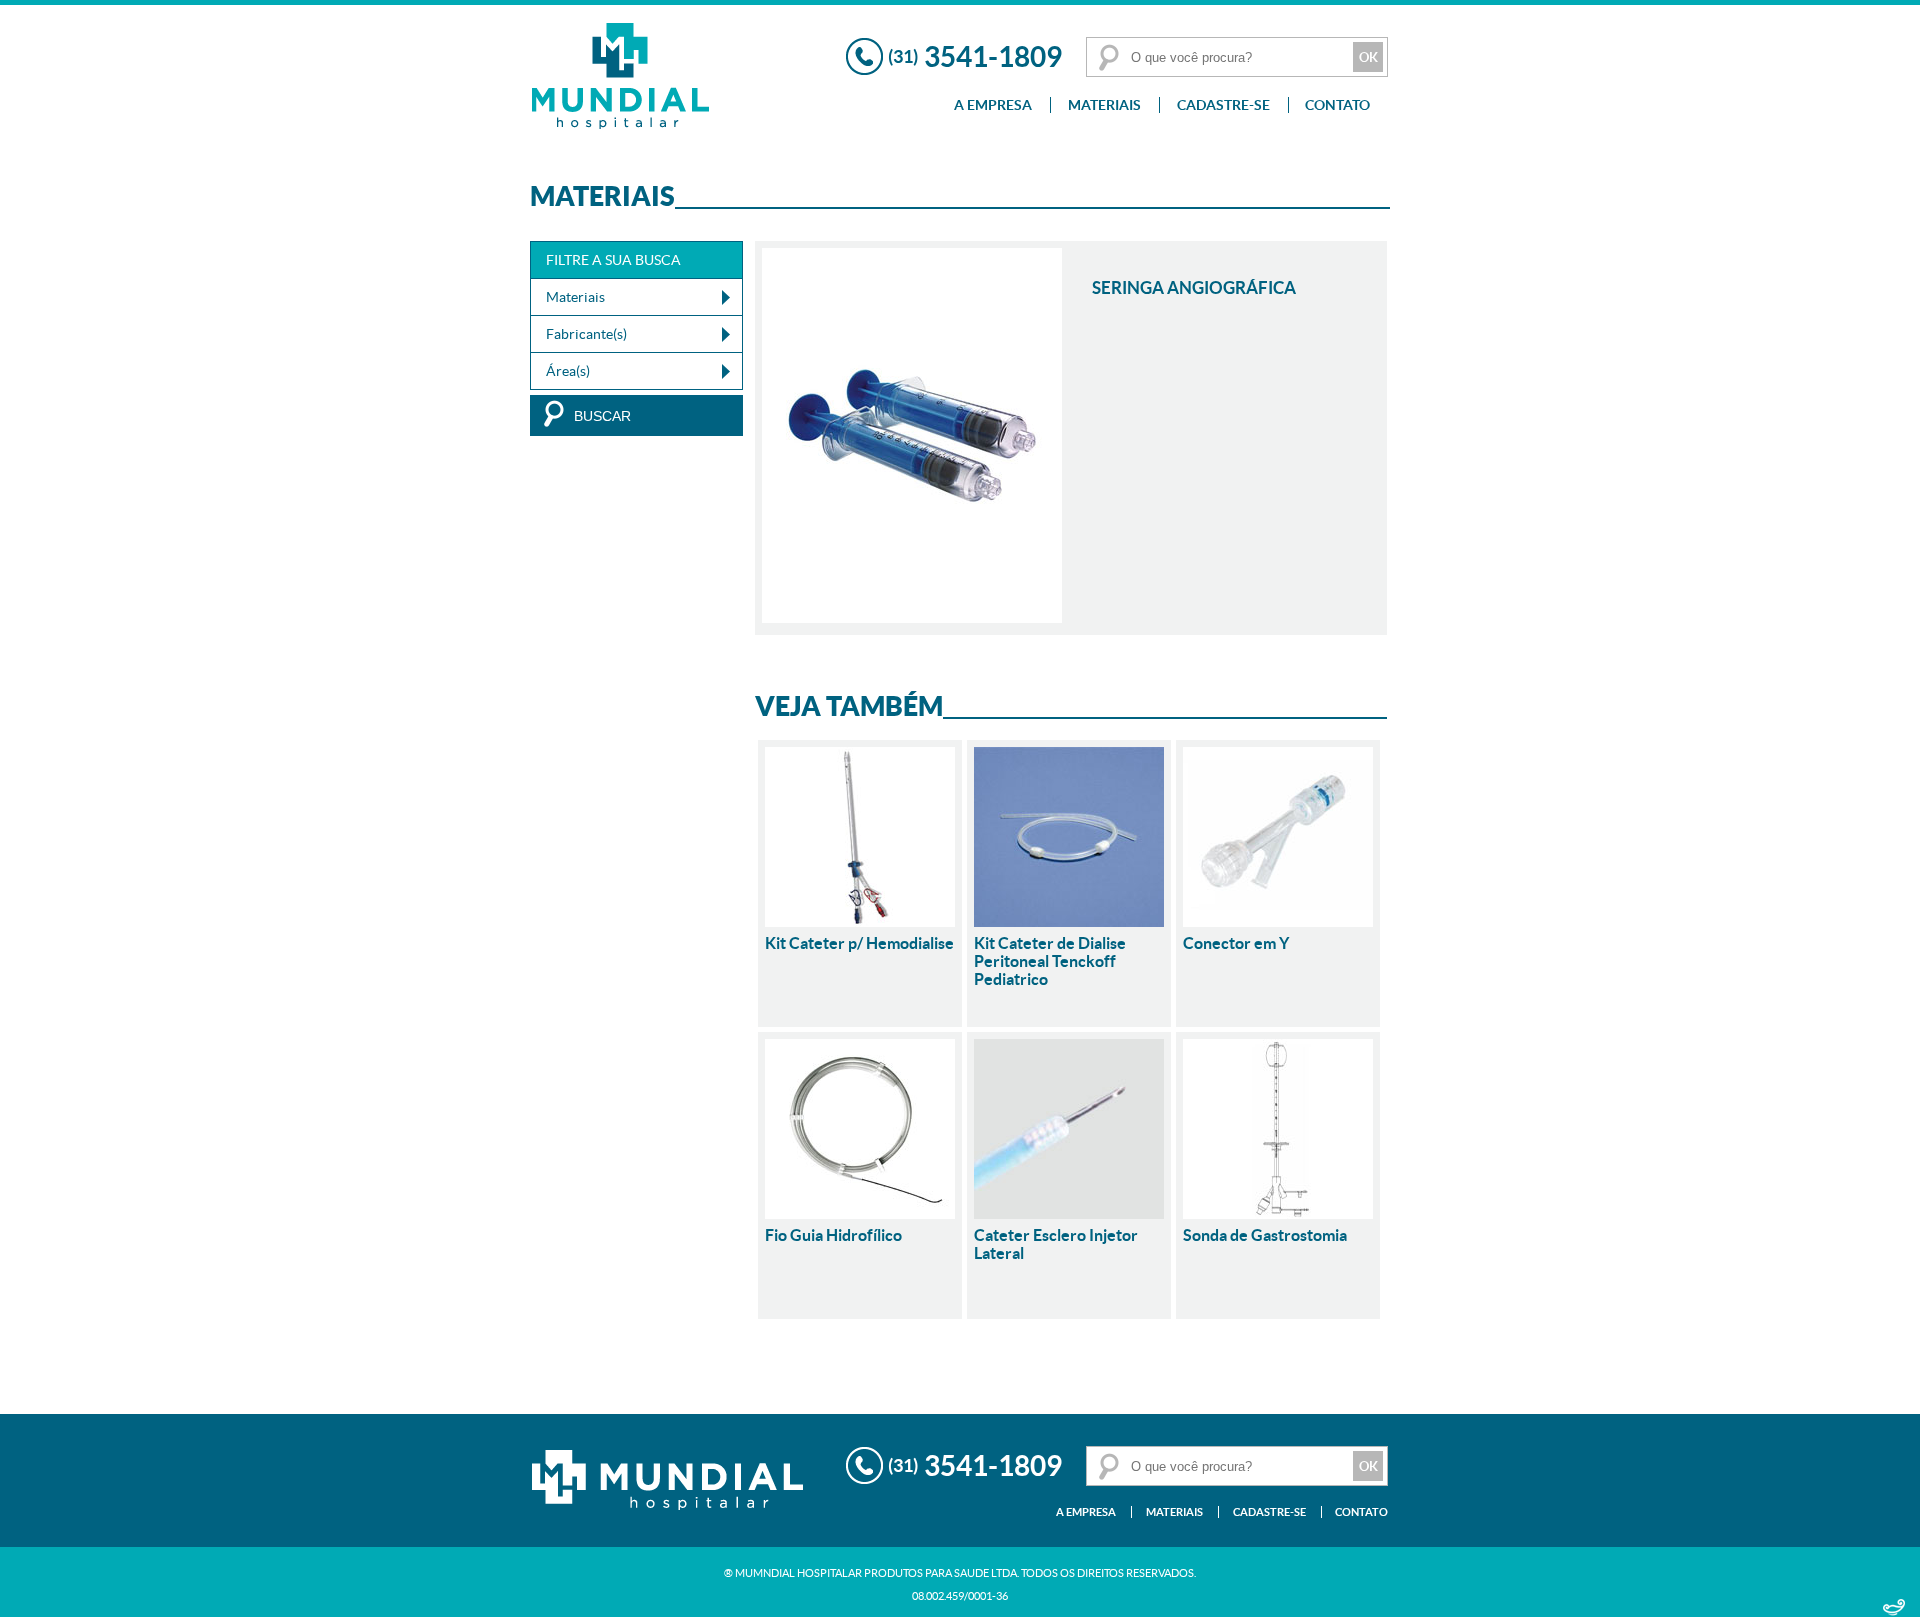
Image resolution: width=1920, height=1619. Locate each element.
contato (1337, 105)
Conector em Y (1236, 943)
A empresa (993, 105)
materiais (1104, 105)
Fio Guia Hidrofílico (833, 1235)
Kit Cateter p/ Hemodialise (859, 943)
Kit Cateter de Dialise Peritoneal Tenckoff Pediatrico (1050, 961)
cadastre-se (1223, 105)
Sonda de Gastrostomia (1265, 1235)
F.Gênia (1894, 1609)
